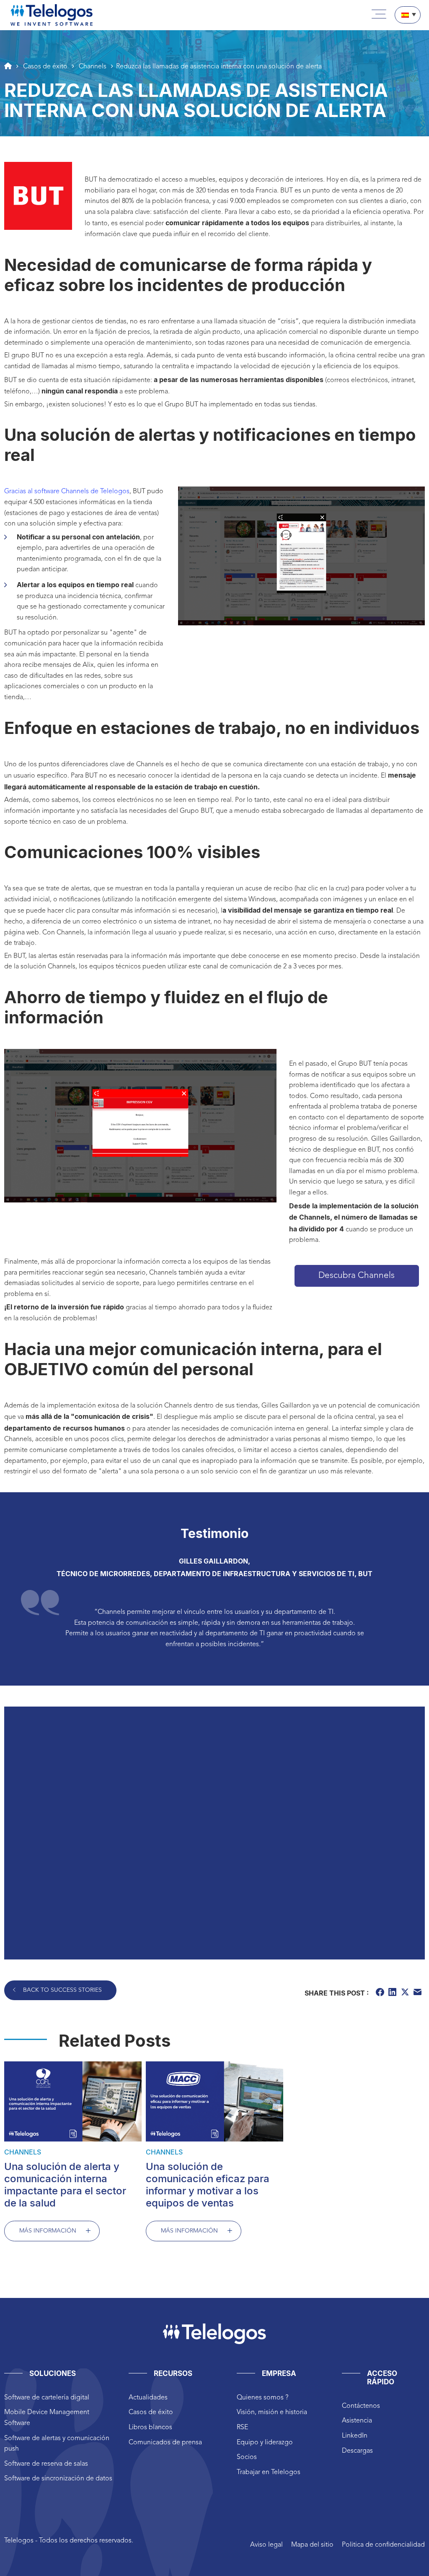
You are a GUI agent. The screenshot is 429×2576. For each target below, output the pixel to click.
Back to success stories (62, 1990)
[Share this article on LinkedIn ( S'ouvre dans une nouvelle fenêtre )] (393, 1993)
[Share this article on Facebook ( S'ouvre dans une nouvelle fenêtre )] (381, 1993)
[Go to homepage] (8, 66)
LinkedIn (355, 2436)
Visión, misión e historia (272, 2412)
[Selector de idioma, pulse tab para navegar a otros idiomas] (408, 15)
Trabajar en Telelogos (269, 2472)
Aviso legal (266, 2545)
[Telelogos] (52, 15)
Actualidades (148, 2398)
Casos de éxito (151, 2412)
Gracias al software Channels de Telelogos (67, 492)
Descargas (357, 2451)
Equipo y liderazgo (265, 2443)
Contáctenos (361, 2406)
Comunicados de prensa (165, 2443)
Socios (247, 2457)
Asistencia (357, 2421)
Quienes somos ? (262, 2398)
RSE (242, 2428)
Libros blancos (150, 2428)
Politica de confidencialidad (383, 2545)
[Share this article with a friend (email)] (419, 1993)
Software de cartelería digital (47, 2398)
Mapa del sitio (312, 2545)
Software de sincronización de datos (58, 2479)
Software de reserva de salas (46, 2464)
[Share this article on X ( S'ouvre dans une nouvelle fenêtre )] (406, 1993)
